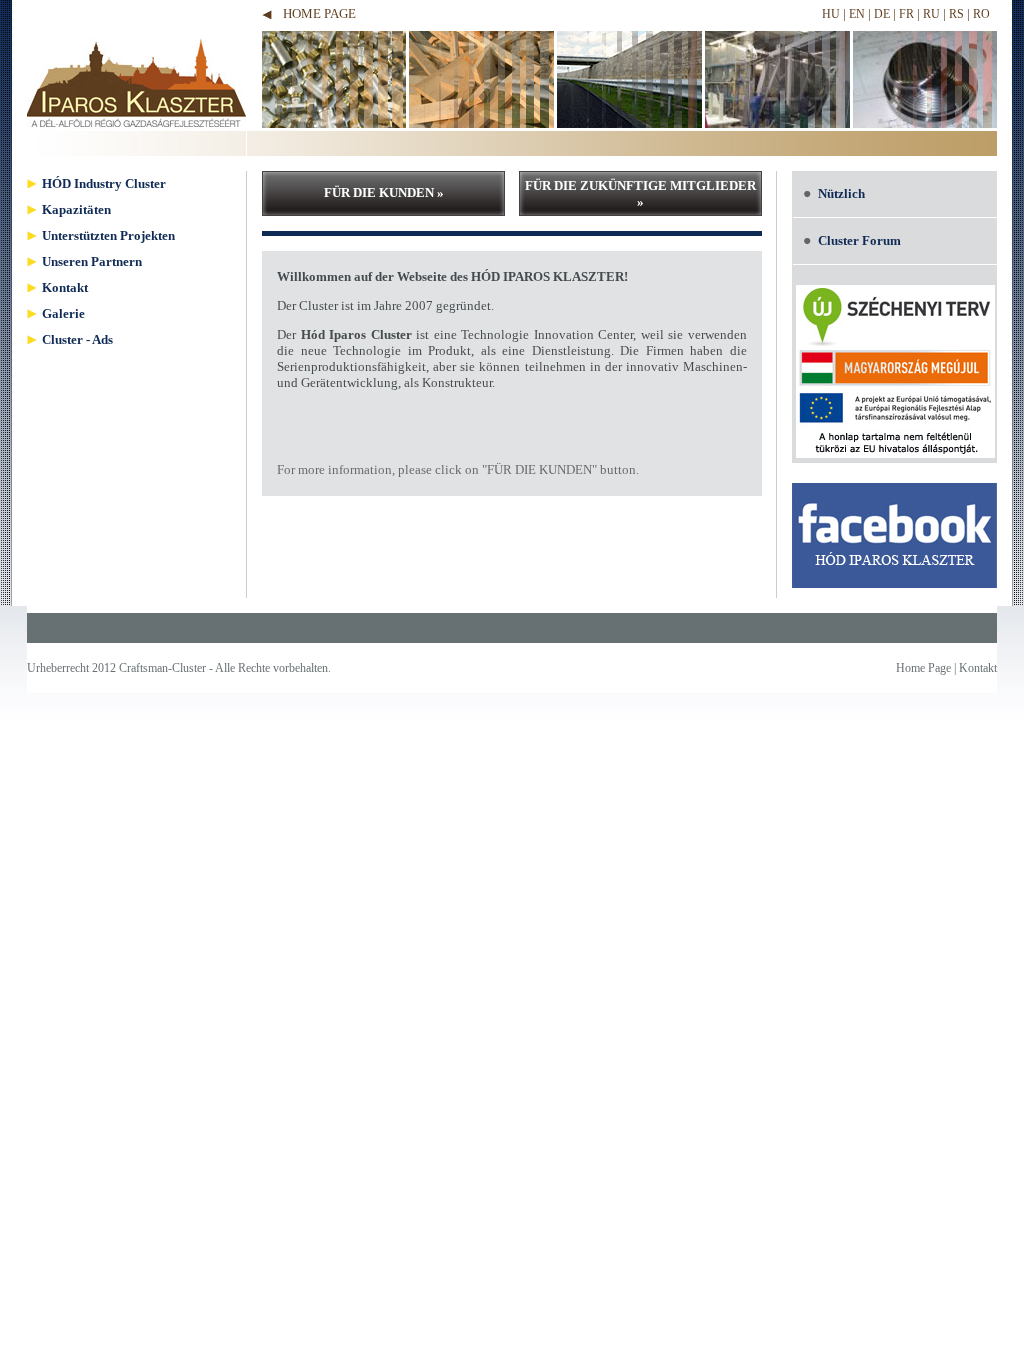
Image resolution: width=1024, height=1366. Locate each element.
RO (981, 14)
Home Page (319, 13)
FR (906, 14)
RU (931, 14)
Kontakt (978, 668)
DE (882, 14)
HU (831, 14)
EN (857, 14)
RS (956, 14)
